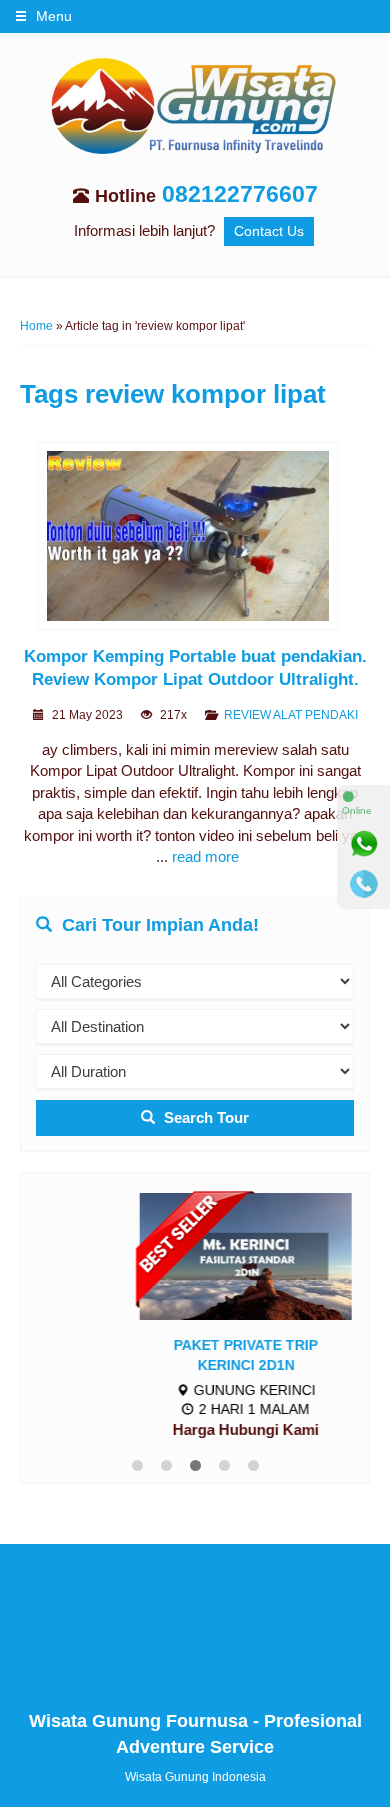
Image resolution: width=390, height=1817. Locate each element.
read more (205, 856)
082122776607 (240, 194)
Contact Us (269, 231)
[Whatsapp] (364, 844)
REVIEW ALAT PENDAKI (291, 715)
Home (36, 326)
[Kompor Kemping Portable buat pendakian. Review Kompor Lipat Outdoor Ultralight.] (195, 539)
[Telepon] (364, 884)
